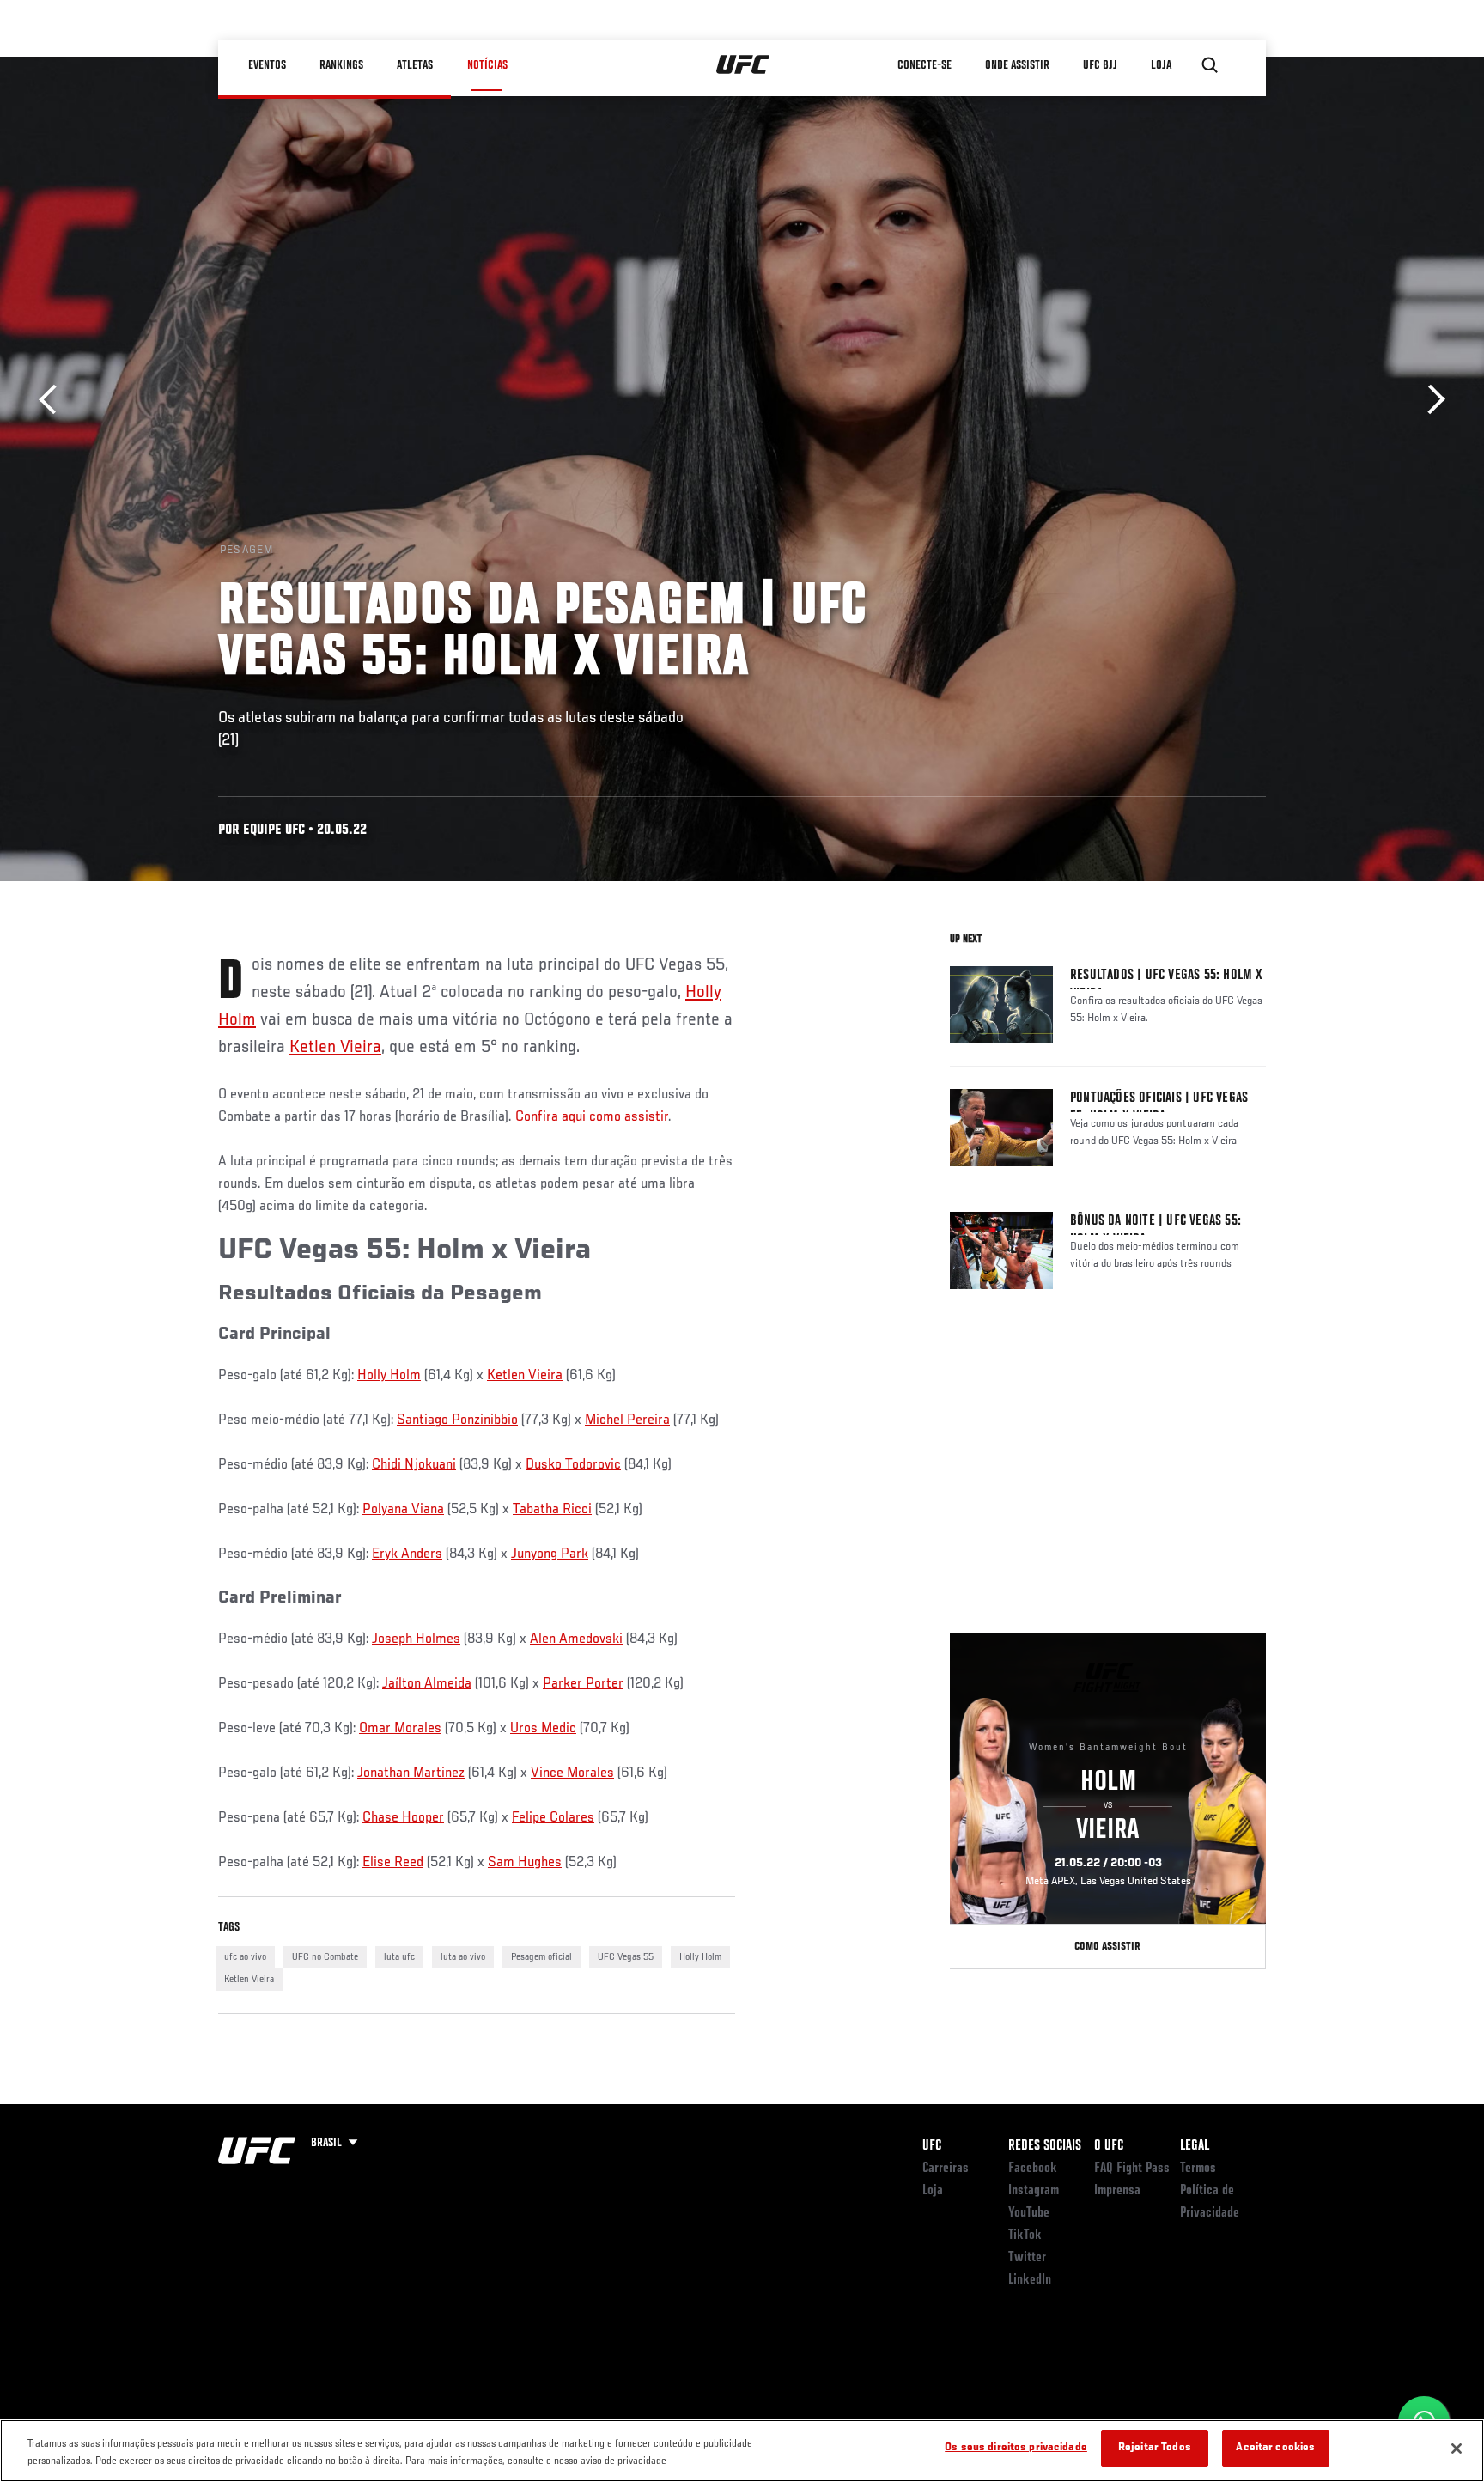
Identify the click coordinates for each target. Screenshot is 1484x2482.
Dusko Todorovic (573, 1465)
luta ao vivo (463, 1957)
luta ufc (399, 1957)
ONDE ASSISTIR (1018, 65)
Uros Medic (543, 1729)
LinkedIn (1030, 2280)
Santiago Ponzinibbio (457, 1420)
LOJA (1162, 65)
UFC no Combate (325, 1957)
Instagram (1034, 2191)
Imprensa (1117, 2191)
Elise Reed (393, 1863)
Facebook (1033, 2169)
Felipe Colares (553, 1818)
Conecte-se (925, 65)
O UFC (1109, 2146)
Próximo (1430, 400)
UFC (932, 2146)
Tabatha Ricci (552, 1510)
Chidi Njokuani (414, 1465)
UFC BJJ (1101, 65)
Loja (933, 2191)
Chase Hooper (403, 1818)
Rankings (342, 65)
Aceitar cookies (1275, 2448)
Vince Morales (572, 1773)
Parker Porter (583, 1684)
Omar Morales (400, 1729)
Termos (1198, 2169)
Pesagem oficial (541, 1957)
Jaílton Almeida (427, 1684)
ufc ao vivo (245, 1957)
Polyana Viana (403, 1510)
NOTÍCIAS (487, 65)
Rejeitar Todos (1155, 2448)
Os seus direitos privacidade (1016, 2448)
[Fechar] (1457, 2449)
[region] (742, 2451)
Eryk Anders (407, 1554)
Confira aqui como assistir (592, 1117)
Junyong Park (550, 1554)
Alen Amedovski (576, 1639)
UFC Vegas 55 (626, 1957)
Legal (1195, 2146)
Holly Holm (389, 1376)
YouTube (1029, 2213)
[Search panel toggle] (1210, 65)
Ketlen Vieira (335, 1048)
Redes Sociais (1045, 2146)
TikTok (1025, 2236)
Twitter (1027, 2258)
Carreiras (946, 2169)
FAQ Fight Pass (1132, 2169)
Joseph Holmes (416, 1639)
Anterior (54, 400)
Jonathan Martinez (411, 1773)
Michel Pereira (627, 1420)
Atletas (416, 65)
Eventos (268, 65)
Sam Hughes (525, 1863)
